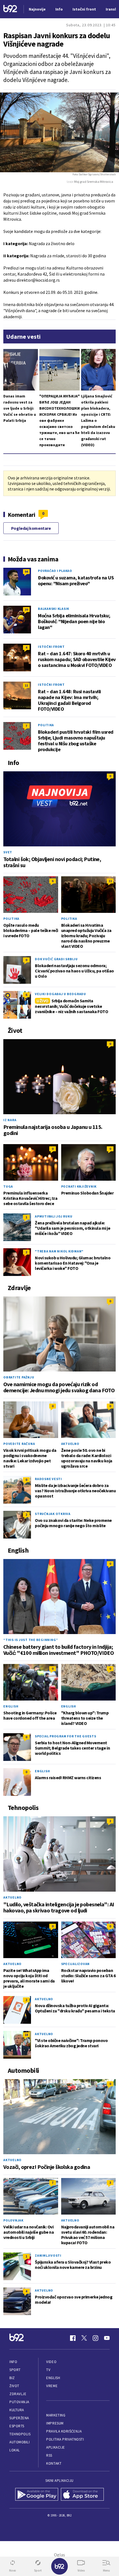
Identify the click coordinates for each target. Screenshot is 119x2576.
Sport (15, 2370)
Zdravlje (18, 2394)
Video (51, 2362)
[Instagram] (95, 2338)
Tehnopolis (20, 2434)
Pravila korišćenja (64, 2431)
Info (13, 2362)
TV (48, 2370)
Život (14, 2386)
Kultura (17, 2410)
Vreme (52, 2386)
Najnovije (37, 9)
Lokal (15, 2450)
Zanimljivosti (48, 2255)
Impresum (55, 2423)
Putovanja (19, 2402)
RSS (49, 2455)
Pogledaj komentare (31, 528)
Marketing (56, 2415)
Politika (46, 725)
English (11, 1706)
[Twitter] (84, 2338)
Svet (8, 852)
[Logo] (10, 9)
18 (26, 2035)
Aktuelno (70, 1444)
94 (26, 572)
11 (26, 685)
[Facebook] (73, 2338)
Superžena (19, 2418)
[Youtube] (107, 2338)
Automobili (20, 2442)
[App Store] (82, 2495)
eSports (17, 2426)
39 (26, 609)
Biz (12, 2378)
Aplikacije (55, 2447)
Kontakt (54, 2463)
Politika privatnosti (65, 2439)
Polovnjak (13, 2220)
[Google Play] (37, 2495)
